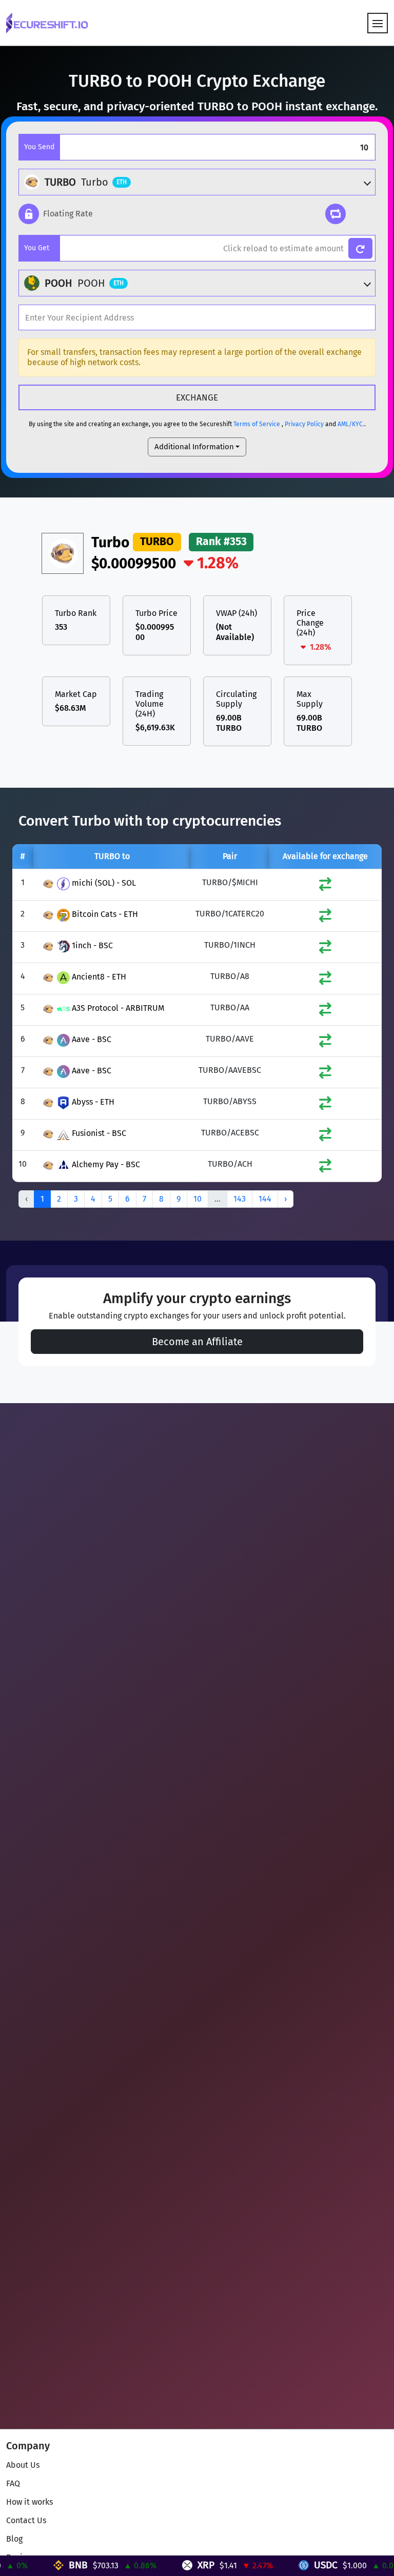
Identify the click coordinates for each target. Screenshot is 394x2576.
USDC (292, 2565)
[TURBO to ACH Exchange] (325, 1168)
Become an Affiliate (197, 1342)
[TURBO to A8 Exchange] (325, 980)
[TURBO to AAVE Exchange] (325, 1043)
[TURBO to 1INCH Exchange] (325, 949)
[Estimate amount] (360, 248)
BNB (45, 2565)
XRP (173, 2565)
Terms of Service (257, 424)
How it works (29, 2502)
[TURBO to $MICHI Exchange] (325, 886)
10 (198, 1199)
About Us (23, 2465)
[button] (56, 214)
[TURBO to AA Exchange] (325, 1012)
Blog (14, 2539)
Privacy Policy (304, 424)
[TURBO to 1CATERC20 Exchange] (325, 918)
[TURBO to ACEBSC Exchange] (325, 1137)
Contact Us (26, 2520)
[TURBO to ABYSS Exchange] (325, 1105)
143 (240, 1199)
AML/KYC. (351, 424)
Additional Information (194, 447)
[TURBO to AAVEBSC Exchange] (325, 1074)
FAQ (13, 2483)
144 (265, 1199)
